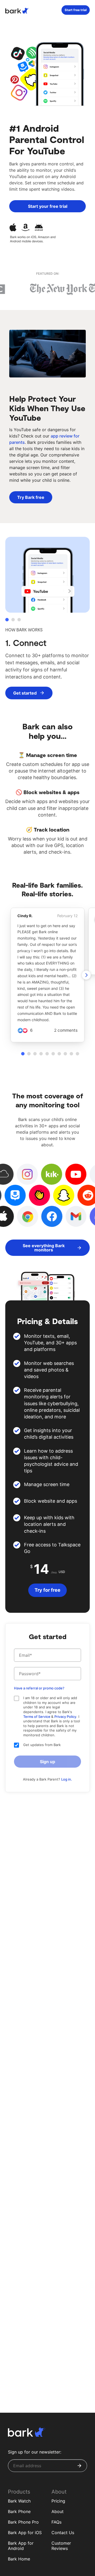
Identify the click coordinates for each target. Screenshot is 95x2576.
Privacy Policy (65, 1717)
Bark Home (19, 2559)
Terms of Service (37, 1717)
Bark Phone (19, 2511)
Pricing (58, 2501)
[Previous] (86, 975)
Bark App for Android (21, 2546)
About (58, 2511)
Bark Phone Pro (23, 2522)
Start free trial (76, 10)
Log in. (67, 1779)
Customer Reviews (61, 2546)
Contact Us (63, 2533)
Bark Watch (19, 2501)
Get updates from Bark (42, 1745)
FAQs (56, 2522)
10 (77, 1054)
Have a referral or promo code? (39, 1688)
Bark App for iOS (25, 2533)
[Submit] (79, 2466)
